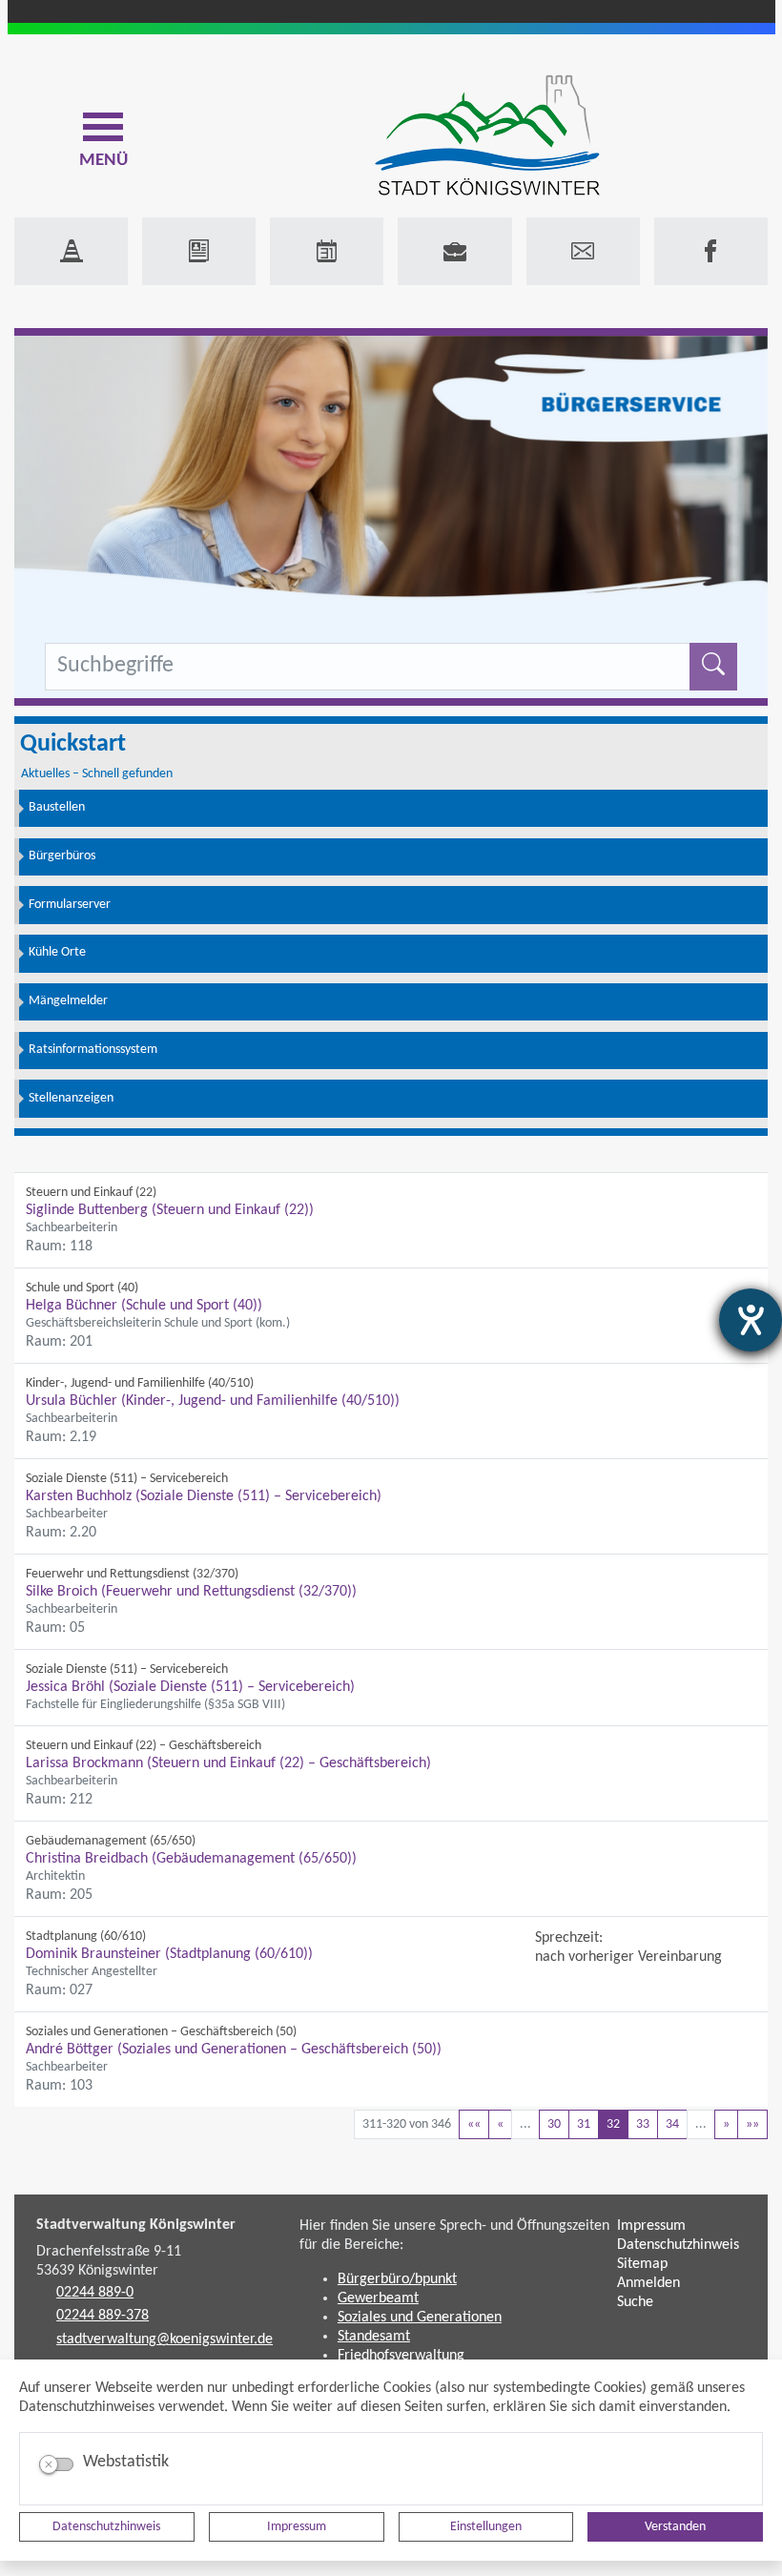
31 (584, 2124)
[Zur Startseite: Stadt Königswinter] (487, 137)
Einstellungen (486, 2527)
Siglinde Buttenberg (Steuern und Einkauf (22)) (170, 1210)
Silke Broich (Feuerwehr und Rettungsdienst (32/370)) (191, 1592)
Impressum (297, 2527)
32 (613, 2124)
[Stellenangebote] (454, 251)
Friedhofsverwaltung (401, 2356)
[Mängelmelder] (71, 251)
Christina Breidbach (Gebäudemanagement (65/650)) (191, 1859)
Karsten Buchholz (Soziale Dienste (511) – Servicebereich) (204, 1496)
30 (554, 2124)
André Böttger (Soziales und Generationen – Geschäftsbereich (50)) (234, 2050)
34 (672, 2124)
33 (643, 2124)
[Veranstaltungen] (327, 251)
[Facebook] (711, 251)
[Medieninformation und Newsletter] (199, 251)
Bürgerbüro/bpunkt (397, 2279)
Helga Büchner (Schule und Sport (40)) (144, 1306)
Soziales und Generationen (420, 2318)
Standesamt (374, 2337)
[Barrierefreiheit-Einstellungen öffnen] (751, 1320)
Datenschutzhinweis (106, 2527)
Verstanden (675, 2527)
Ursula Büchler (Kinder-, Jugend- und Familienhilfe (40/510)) (213, 1401)
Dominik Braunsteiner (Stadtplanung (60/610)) (169, 1954)
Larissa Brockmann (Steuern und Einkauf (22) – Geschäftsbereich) (228, 1763)
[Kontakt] (583, 251)
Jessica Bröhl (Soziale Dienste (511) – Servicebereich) (190, 1687)
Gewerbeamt (378, 2298)
